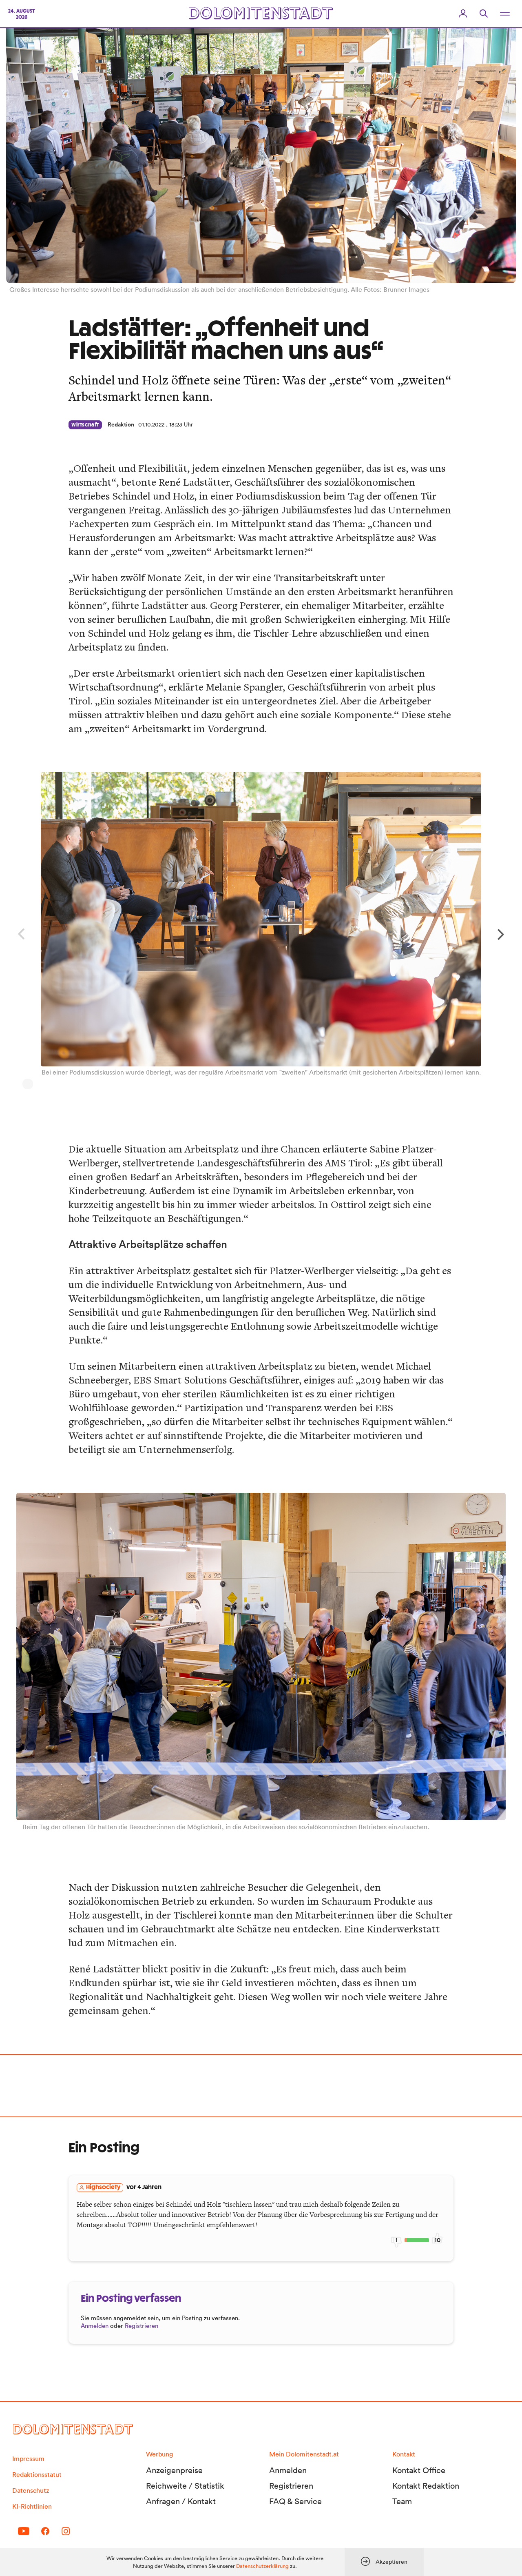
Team (402, 2501)
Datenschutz (31, 2490)
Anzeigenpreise (174, 2470)
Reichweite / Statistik (185, 2486)
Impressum (28, 2458)
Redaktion (121, 424)
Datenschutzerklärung (262, 2566)
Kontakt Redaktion (426, 2486)
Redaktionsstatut (37, 2474)
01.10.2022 (151, 424)
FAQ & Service (295, 2501)
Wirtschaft (85, 425)
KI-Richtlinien (32, 2506)
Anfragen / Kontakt (181, 2501)
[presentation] (503, 933)
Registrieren (142, 2326)
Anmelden (95, 2326)
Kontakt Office (419, 2470)
